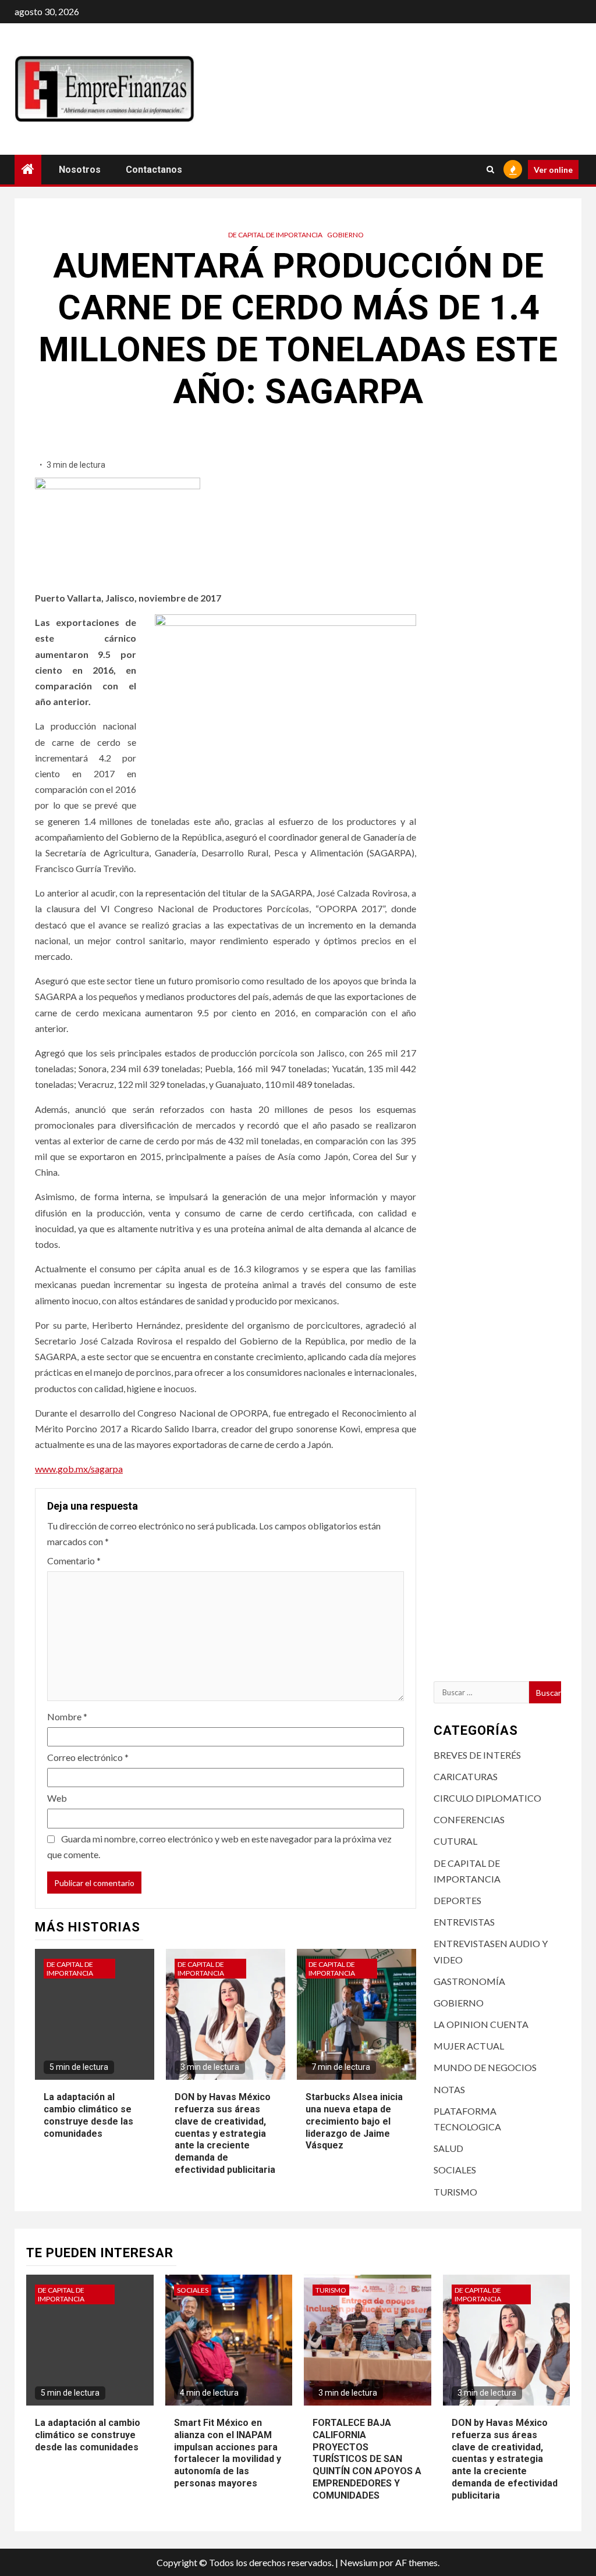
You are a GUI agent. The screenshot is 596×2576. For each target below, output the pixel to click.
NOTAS (449, 2089)
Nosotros (80, 170)
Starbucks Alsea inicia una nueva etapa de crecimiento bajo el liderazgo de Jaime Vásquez (354, 2121)
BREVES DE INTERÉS (477, 1755)
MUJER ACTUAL (469, 2046)
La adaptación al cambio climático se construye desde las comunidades (88, 2435)
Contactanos (154, 170)
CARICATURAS (466, 1776)
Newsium (359, 2562)
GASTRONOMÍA (469, 1981)
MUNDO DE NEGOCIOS (485, 2067)
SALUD (448, 2148)
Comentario (74, 1561)
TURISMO (455, 2192)
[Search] (490, 169)
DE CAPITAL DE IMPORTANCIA (275, 235)
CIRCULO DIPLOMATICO (487, 1798)
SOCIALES (455, 2170)
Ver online (553, 170)
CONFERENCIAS (469, 1819)
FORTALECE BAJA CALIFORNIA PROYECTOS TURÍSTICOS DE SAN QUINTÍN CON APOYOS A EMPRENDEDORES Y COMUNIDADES (367, 2459)
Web (57, 1798)
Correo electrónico (88, 1757)
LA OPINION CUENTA (481, 2024)
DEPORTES (457, 1900)
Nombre (67, 1716)
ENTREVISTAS (464, 1922)
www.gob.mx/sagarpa (79, 1469)
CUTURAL (455, 1841)
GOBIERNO (345, 235)
